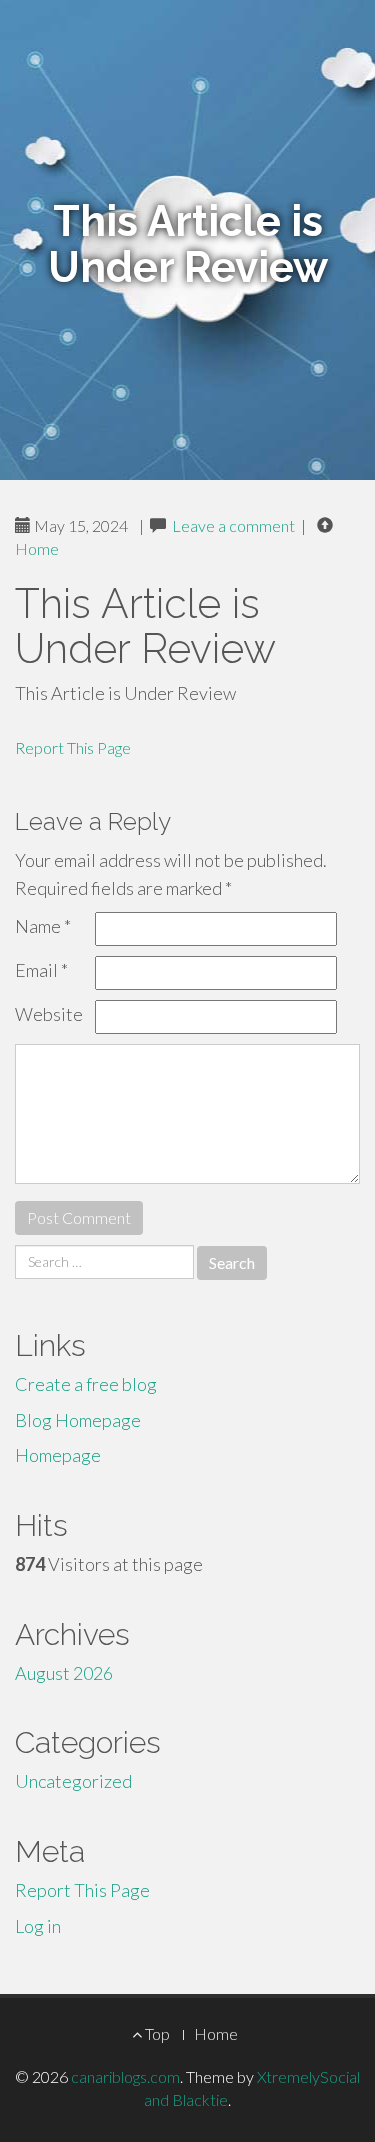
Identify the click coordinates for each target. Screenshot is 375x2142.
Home (37, 548)
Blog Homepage (78, 1420)
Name (43, 926)
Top (156, 2033)
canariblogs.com (125, 2076)
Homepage (58, 1455)
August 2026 (64, 1673)
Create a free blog (86, 1384)
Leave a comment (233, 525)
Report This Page (73, 747)
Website (49, 1014)
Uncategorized (73, 1781)
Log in (38, 1926)
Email (41, 970)
